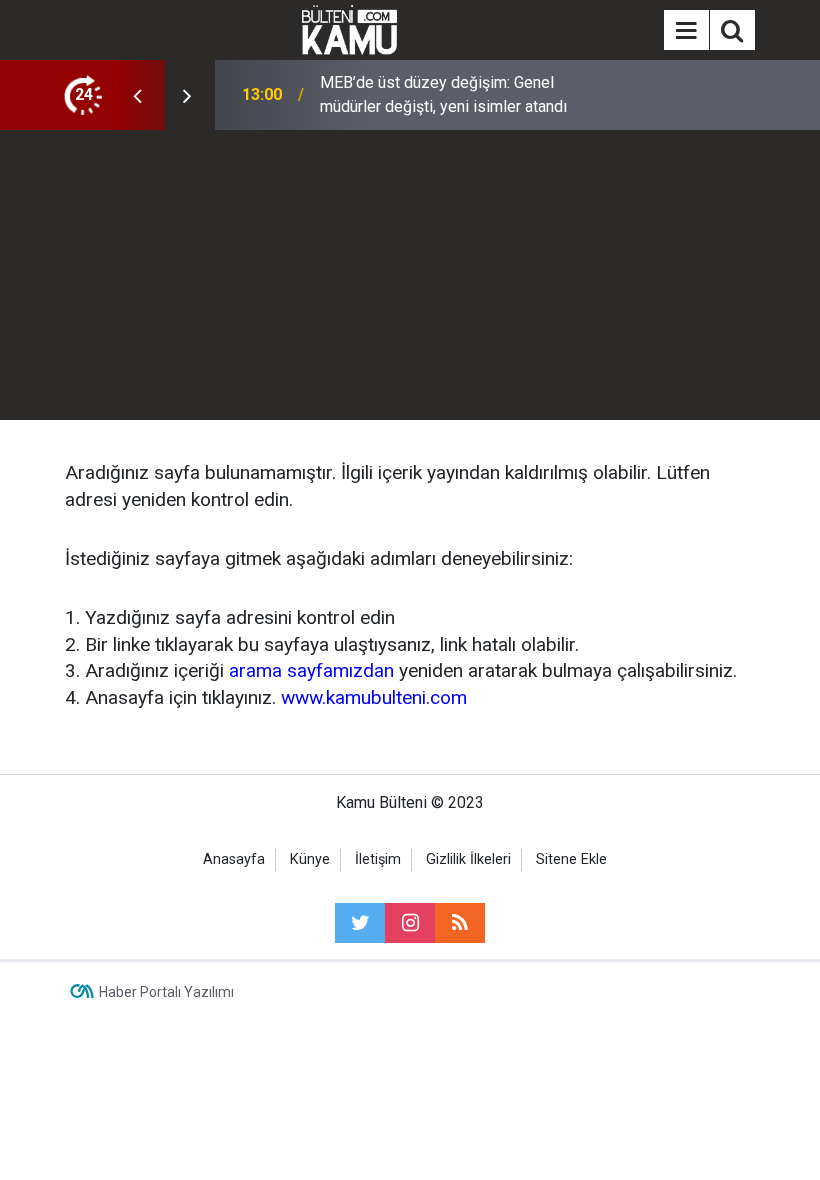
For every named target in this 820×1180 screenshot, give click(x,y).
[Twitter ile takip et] (360, 923)
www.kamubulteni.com (374, 697)
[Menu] (686, 31)
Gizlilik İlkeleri (468, 859)
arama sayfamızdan (311, 670)
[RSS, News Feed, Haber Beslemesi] (460, 923)
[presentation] (137, 95)
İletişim (378, 859)
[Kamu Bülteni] (349, 30)
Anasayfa (234, 859)
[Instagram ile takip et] (410, 923)
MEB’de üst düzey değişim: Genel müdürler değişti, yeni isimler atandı (443, 94)
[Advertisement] (410, 280)
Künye (310, 859)
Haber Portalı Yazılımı (166, 992)
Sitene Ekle (571, 859)
